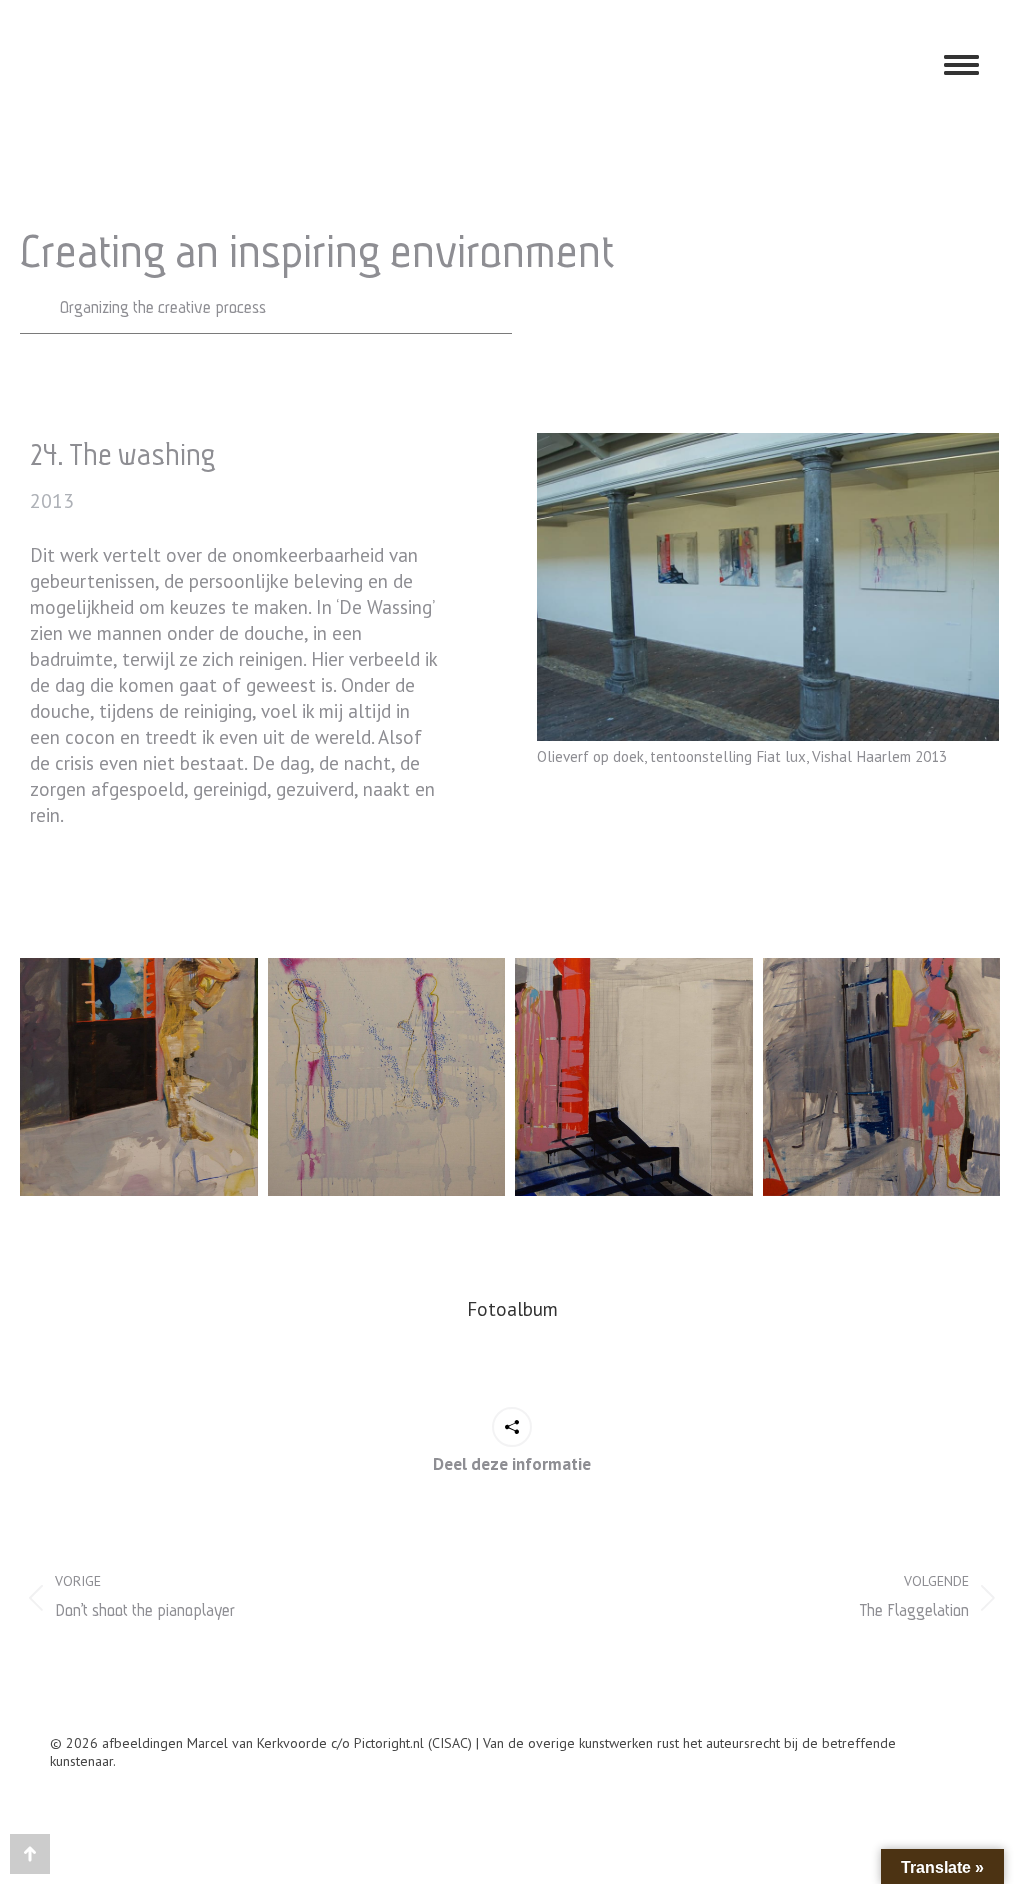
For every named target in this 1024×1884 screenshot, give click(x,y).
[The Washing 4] (387, 1077)
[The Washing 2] (139, 1077)
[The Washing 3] (634, 1077)
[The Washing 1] (882, 1077)
